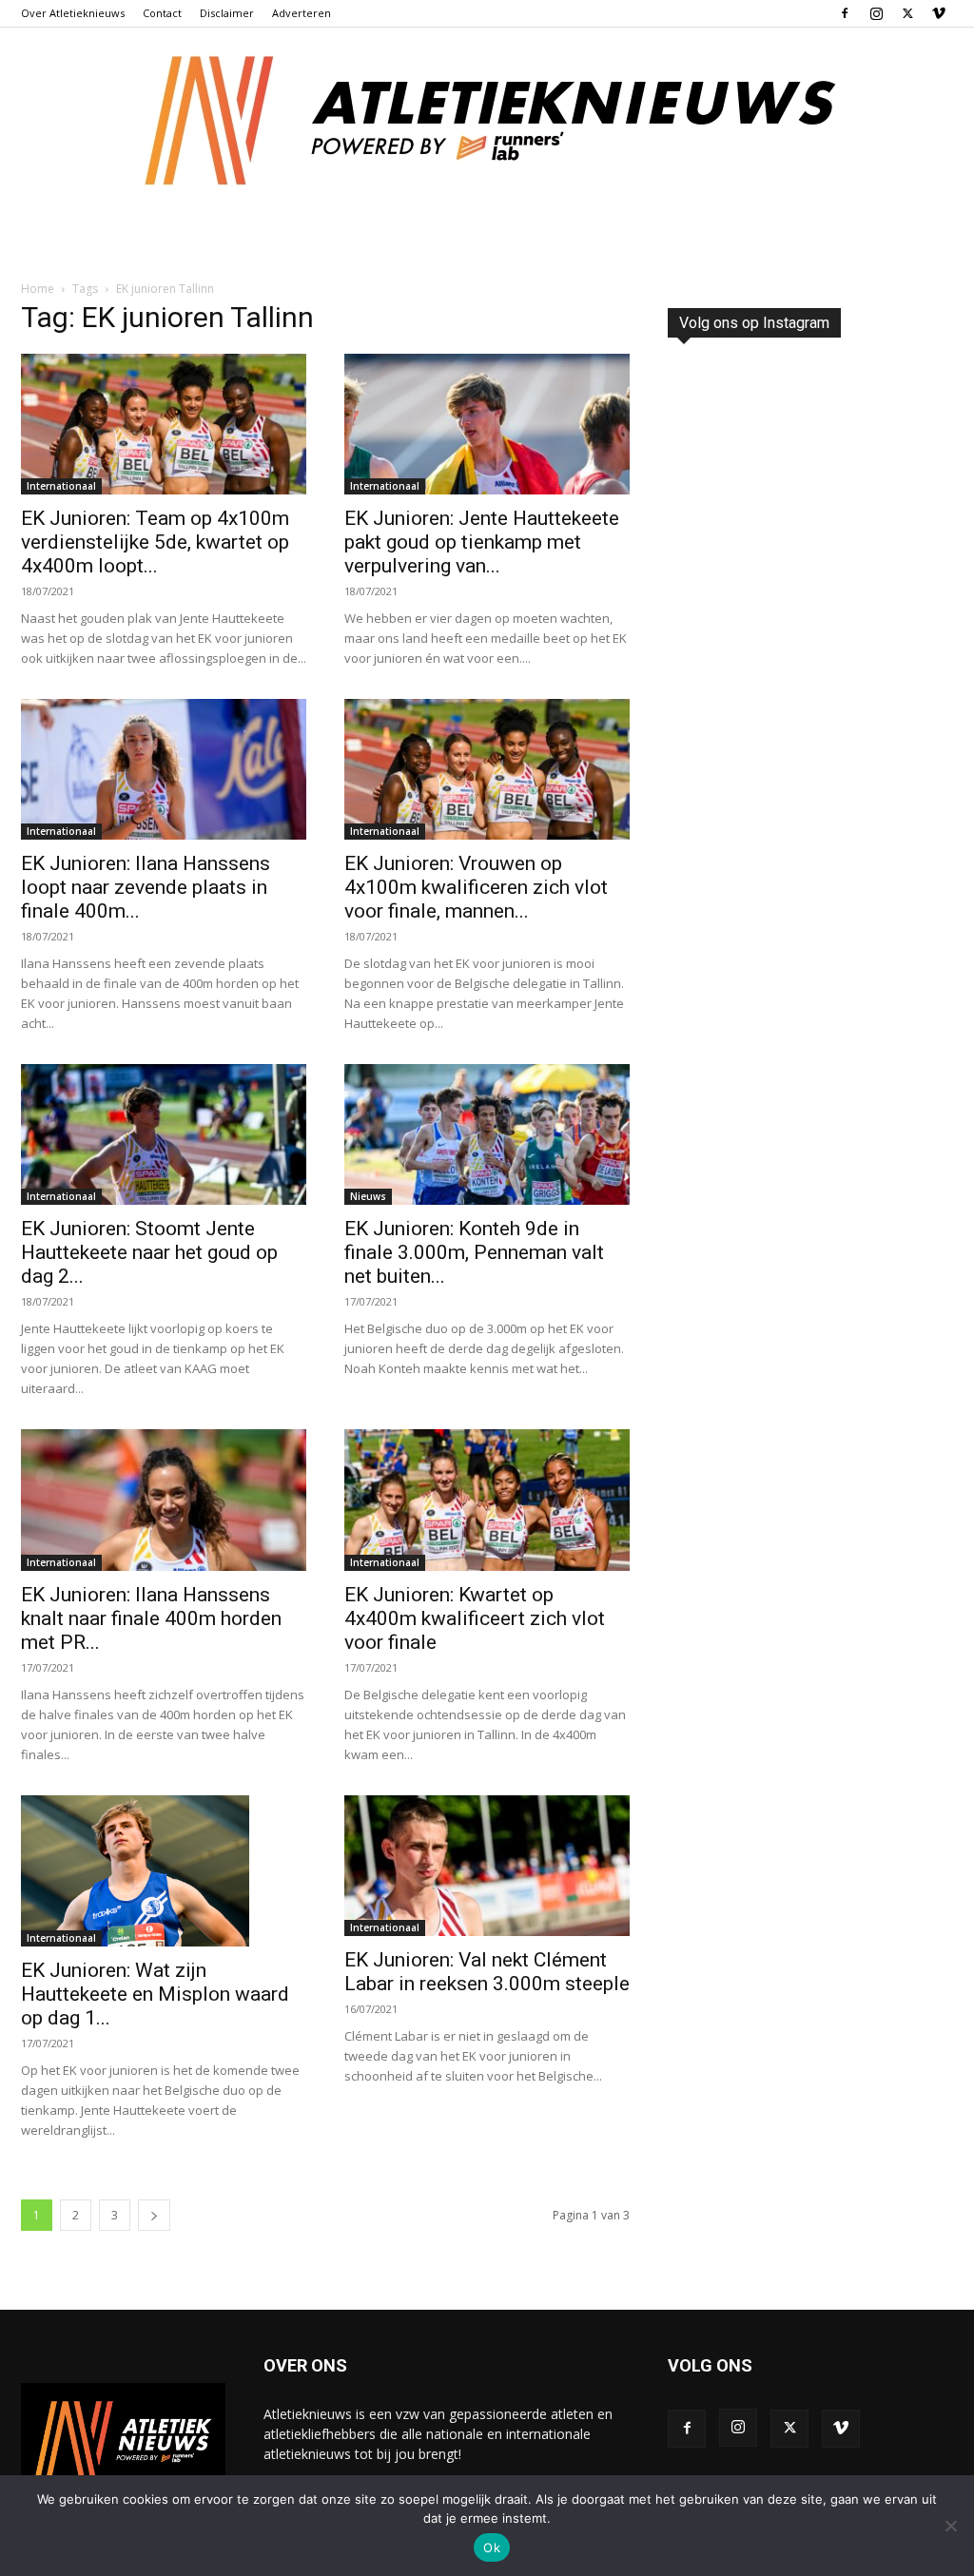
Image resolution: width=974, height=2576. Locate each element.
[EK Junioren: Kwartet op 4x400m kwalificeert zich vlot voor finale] (487, 1500)
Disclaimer (227, 13)
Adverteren (302, 13)
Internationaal (61, 486)
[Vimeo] (939, 13)
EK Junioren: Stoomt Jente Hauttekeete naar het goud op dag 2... (149, 1252)
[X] (907, 13)
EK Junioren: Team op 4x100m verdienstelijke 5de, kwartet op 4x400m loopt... (155, 542)
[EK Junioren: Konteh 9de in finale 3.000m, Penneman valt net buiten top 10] (487, 1134)
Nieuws (368, 1196)
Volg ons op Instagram (754, 323)
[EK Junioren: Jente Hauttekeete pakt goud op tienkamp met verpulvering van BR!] (487, 424)
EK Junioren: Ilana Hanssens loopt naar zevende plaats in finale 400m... (146, 887)
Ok (492, 2547)
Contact (162, 13)
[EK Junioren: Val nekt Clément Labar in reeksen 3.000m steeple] (487, 1866)
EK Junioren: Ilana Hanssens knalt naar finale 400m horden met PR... (151, 1618)
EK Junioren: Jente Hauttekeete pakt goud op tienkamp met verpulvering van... (482, 542)
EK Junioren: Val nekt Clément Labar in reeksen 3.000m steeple (487, 1972)
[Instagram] (876, 13)
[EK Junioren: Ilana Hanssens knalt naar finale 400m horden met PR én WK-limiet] (164, 1500)
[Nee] (950, 2526)
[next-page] (154, 2215)
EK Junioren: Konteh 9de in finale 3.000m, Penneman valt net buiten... (474, 1252)
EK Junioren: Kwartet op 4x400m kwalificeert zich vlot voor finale (475, 1618)
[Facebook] (845, 13)
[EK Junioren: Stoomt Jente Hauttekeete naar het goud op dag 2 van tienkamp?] (164, 1134)
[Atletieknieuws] (487, 121)
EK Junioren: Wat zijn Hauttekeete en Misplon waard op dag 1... (155, 1994)
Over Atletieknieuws (73, 13)
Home (38, 289)
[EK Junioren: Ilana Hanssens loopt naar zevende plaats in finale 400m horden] (164, 769)
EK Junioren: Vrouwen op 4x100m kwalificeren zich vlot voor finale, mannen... (476, 887)
